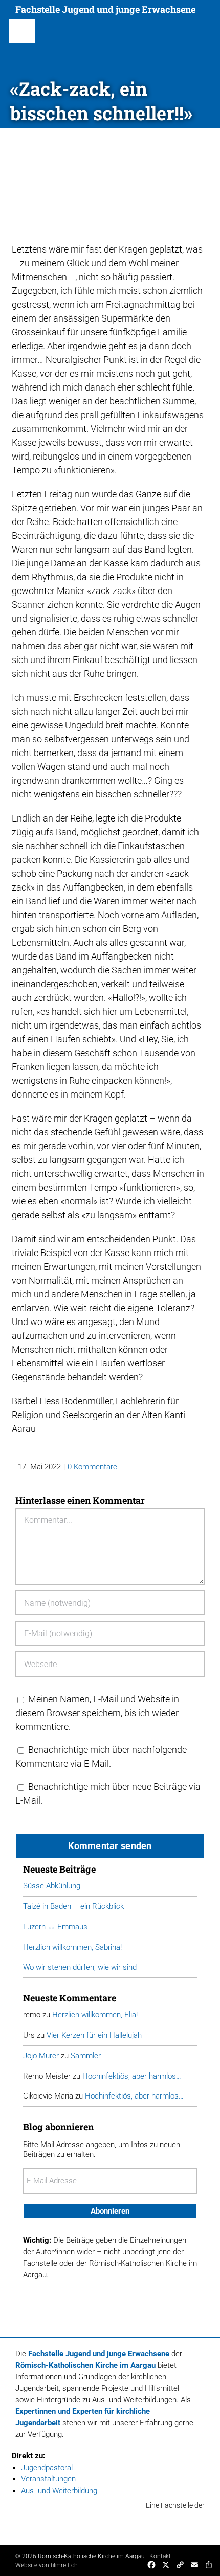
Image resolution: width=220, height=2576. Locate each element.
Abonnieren (110, 2211)
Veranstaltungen (48, 2479)
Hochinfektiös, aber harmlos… (132, 2076)
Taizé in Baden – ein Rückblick (73, 1906)
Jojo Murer (41, 2056)
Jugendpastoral (47, 2468)
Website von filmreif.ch (47, 2565)
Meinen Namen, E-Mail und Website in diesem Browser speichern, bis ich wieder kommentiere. (97, 1713)
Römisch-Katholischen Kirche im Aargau (85, 2365)
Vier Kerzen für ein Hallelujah (94, 2035)
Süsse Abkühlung (52, 1886)
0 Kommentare (92, 1467)
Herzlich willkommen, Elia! (95, 2015)
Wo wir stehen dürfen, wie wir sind (80, 1967)
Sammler (86, 2056)
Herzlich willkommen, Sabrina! (72, 1947)
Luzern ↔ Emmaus (55, 1927)
